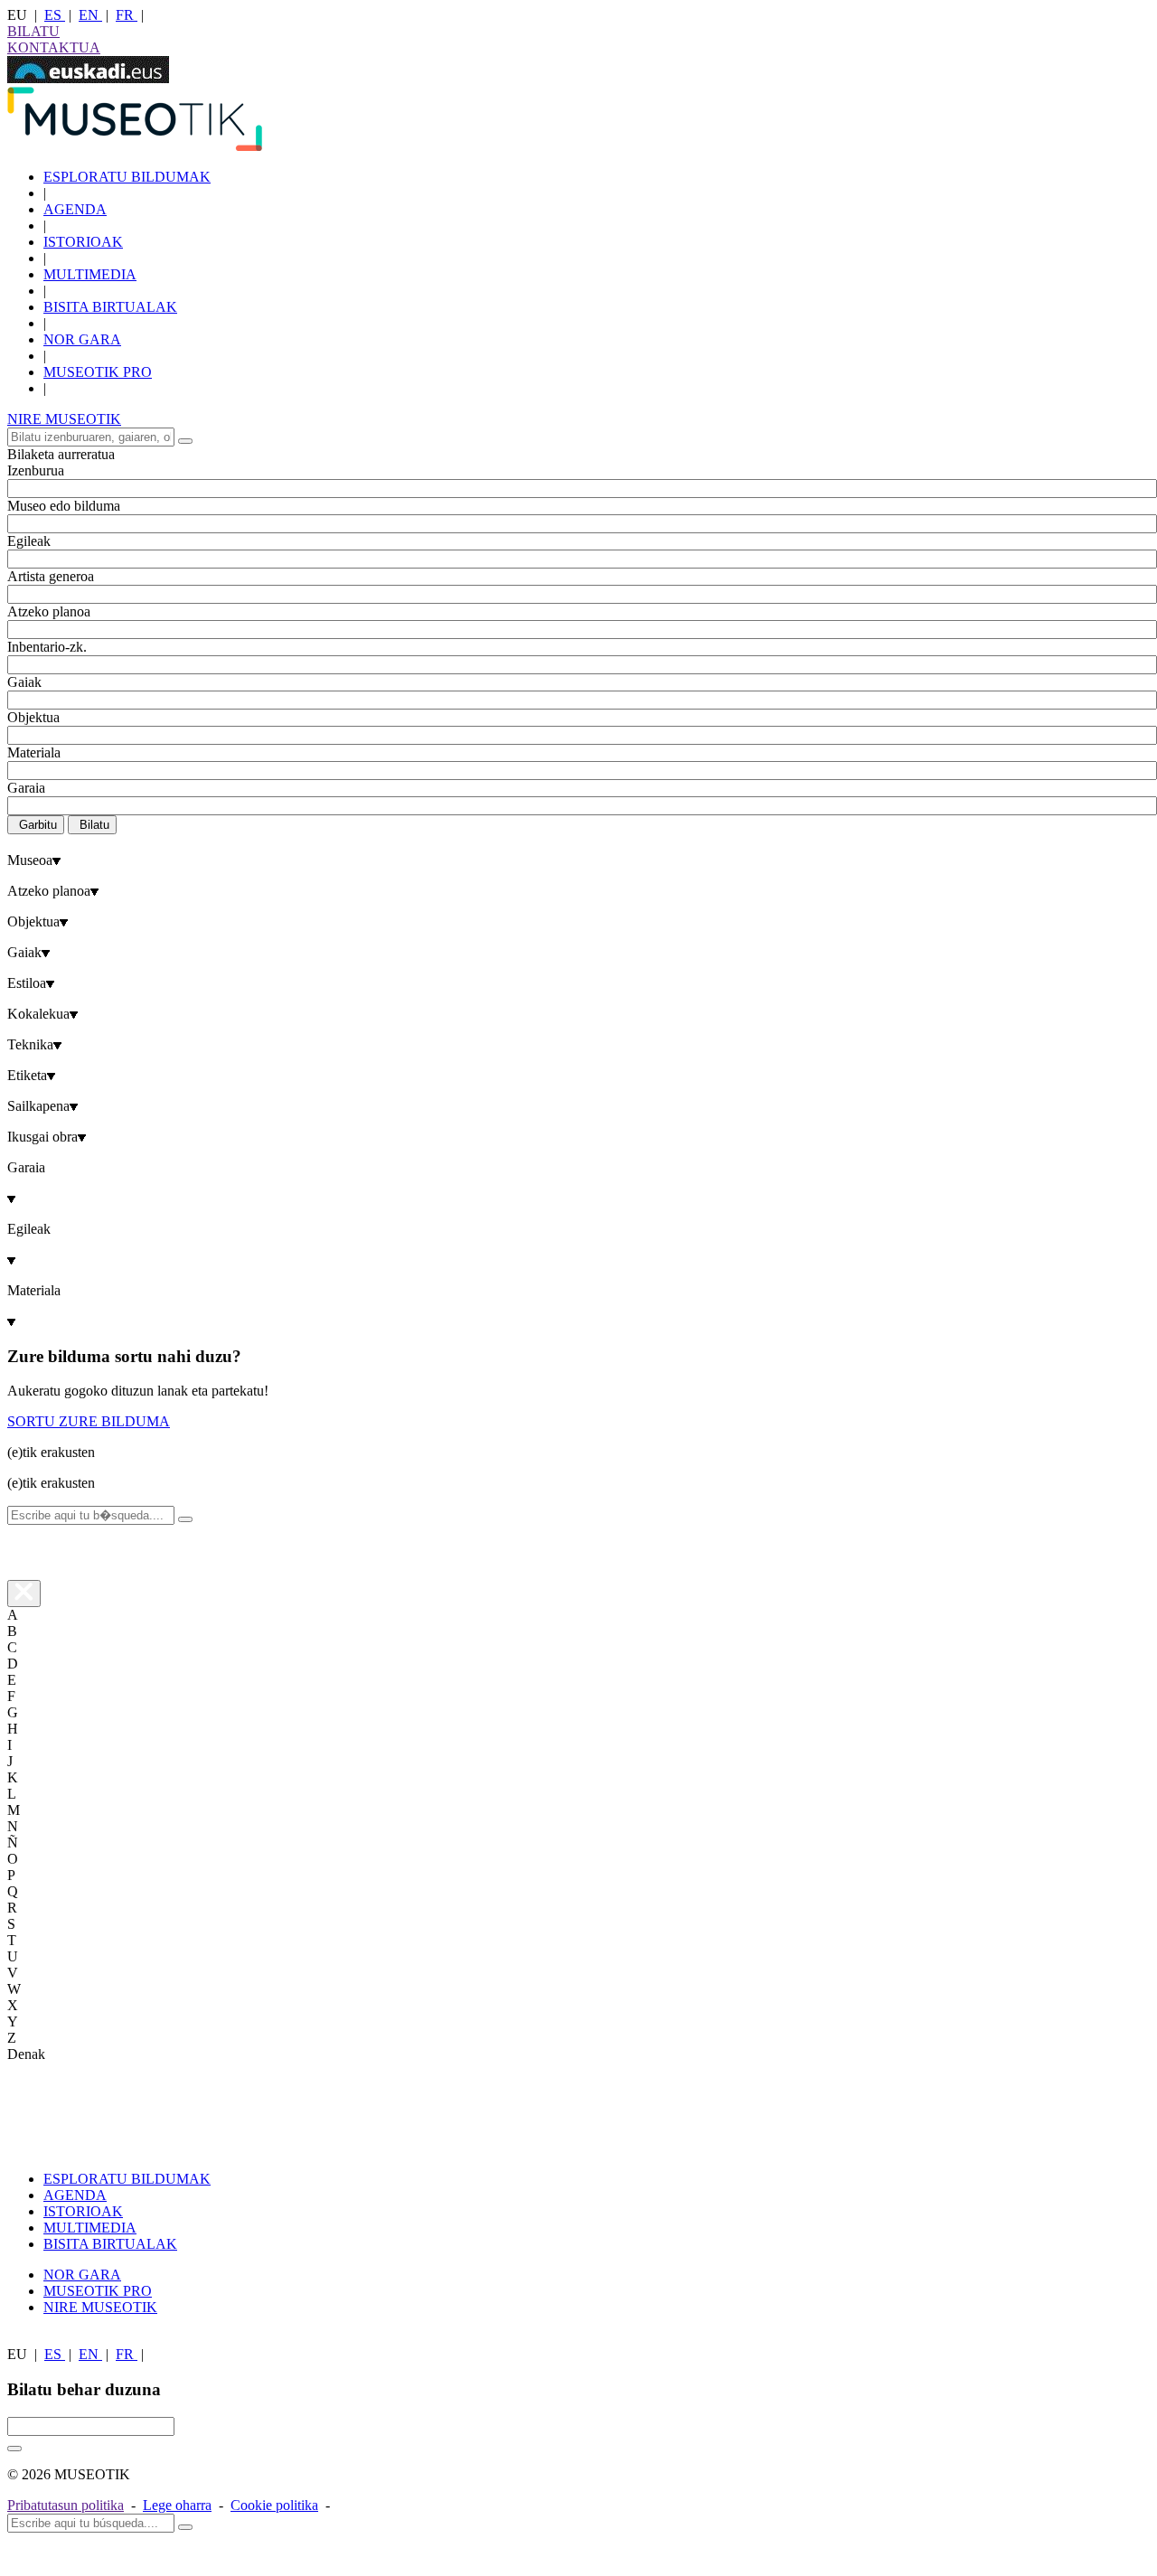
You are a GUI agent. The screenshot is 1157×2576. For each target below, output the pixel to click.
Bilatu (94, 825)
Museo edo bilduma (64, 506)
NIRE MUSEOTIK (64, 419)
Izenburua (36, 470)
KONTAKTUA (54, 47)
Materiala (34, 752)
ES (55, 15)
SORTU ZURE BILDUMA (89, 1421)
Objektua (33, 717)
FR (127, 15)
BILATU (33, 31)
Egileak (29, 541)
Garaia (26, 788)
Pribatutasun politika (66, 2505)
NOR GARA (82, 339)
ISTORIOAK (83, 242)
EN (90, 15)
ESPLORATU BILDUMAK (127, 177)
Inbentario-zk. (47, 647)
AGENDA (75, 209)
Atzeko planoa (49, 611)
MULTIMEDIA (90, 274)
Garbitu (38, 825)
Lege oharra (177, 2505)
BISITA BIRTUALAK (110, 307)
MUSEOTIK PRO (98, 372)
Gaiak (24, 682)
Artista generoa (51, 576)
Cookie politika (274, 2505)
